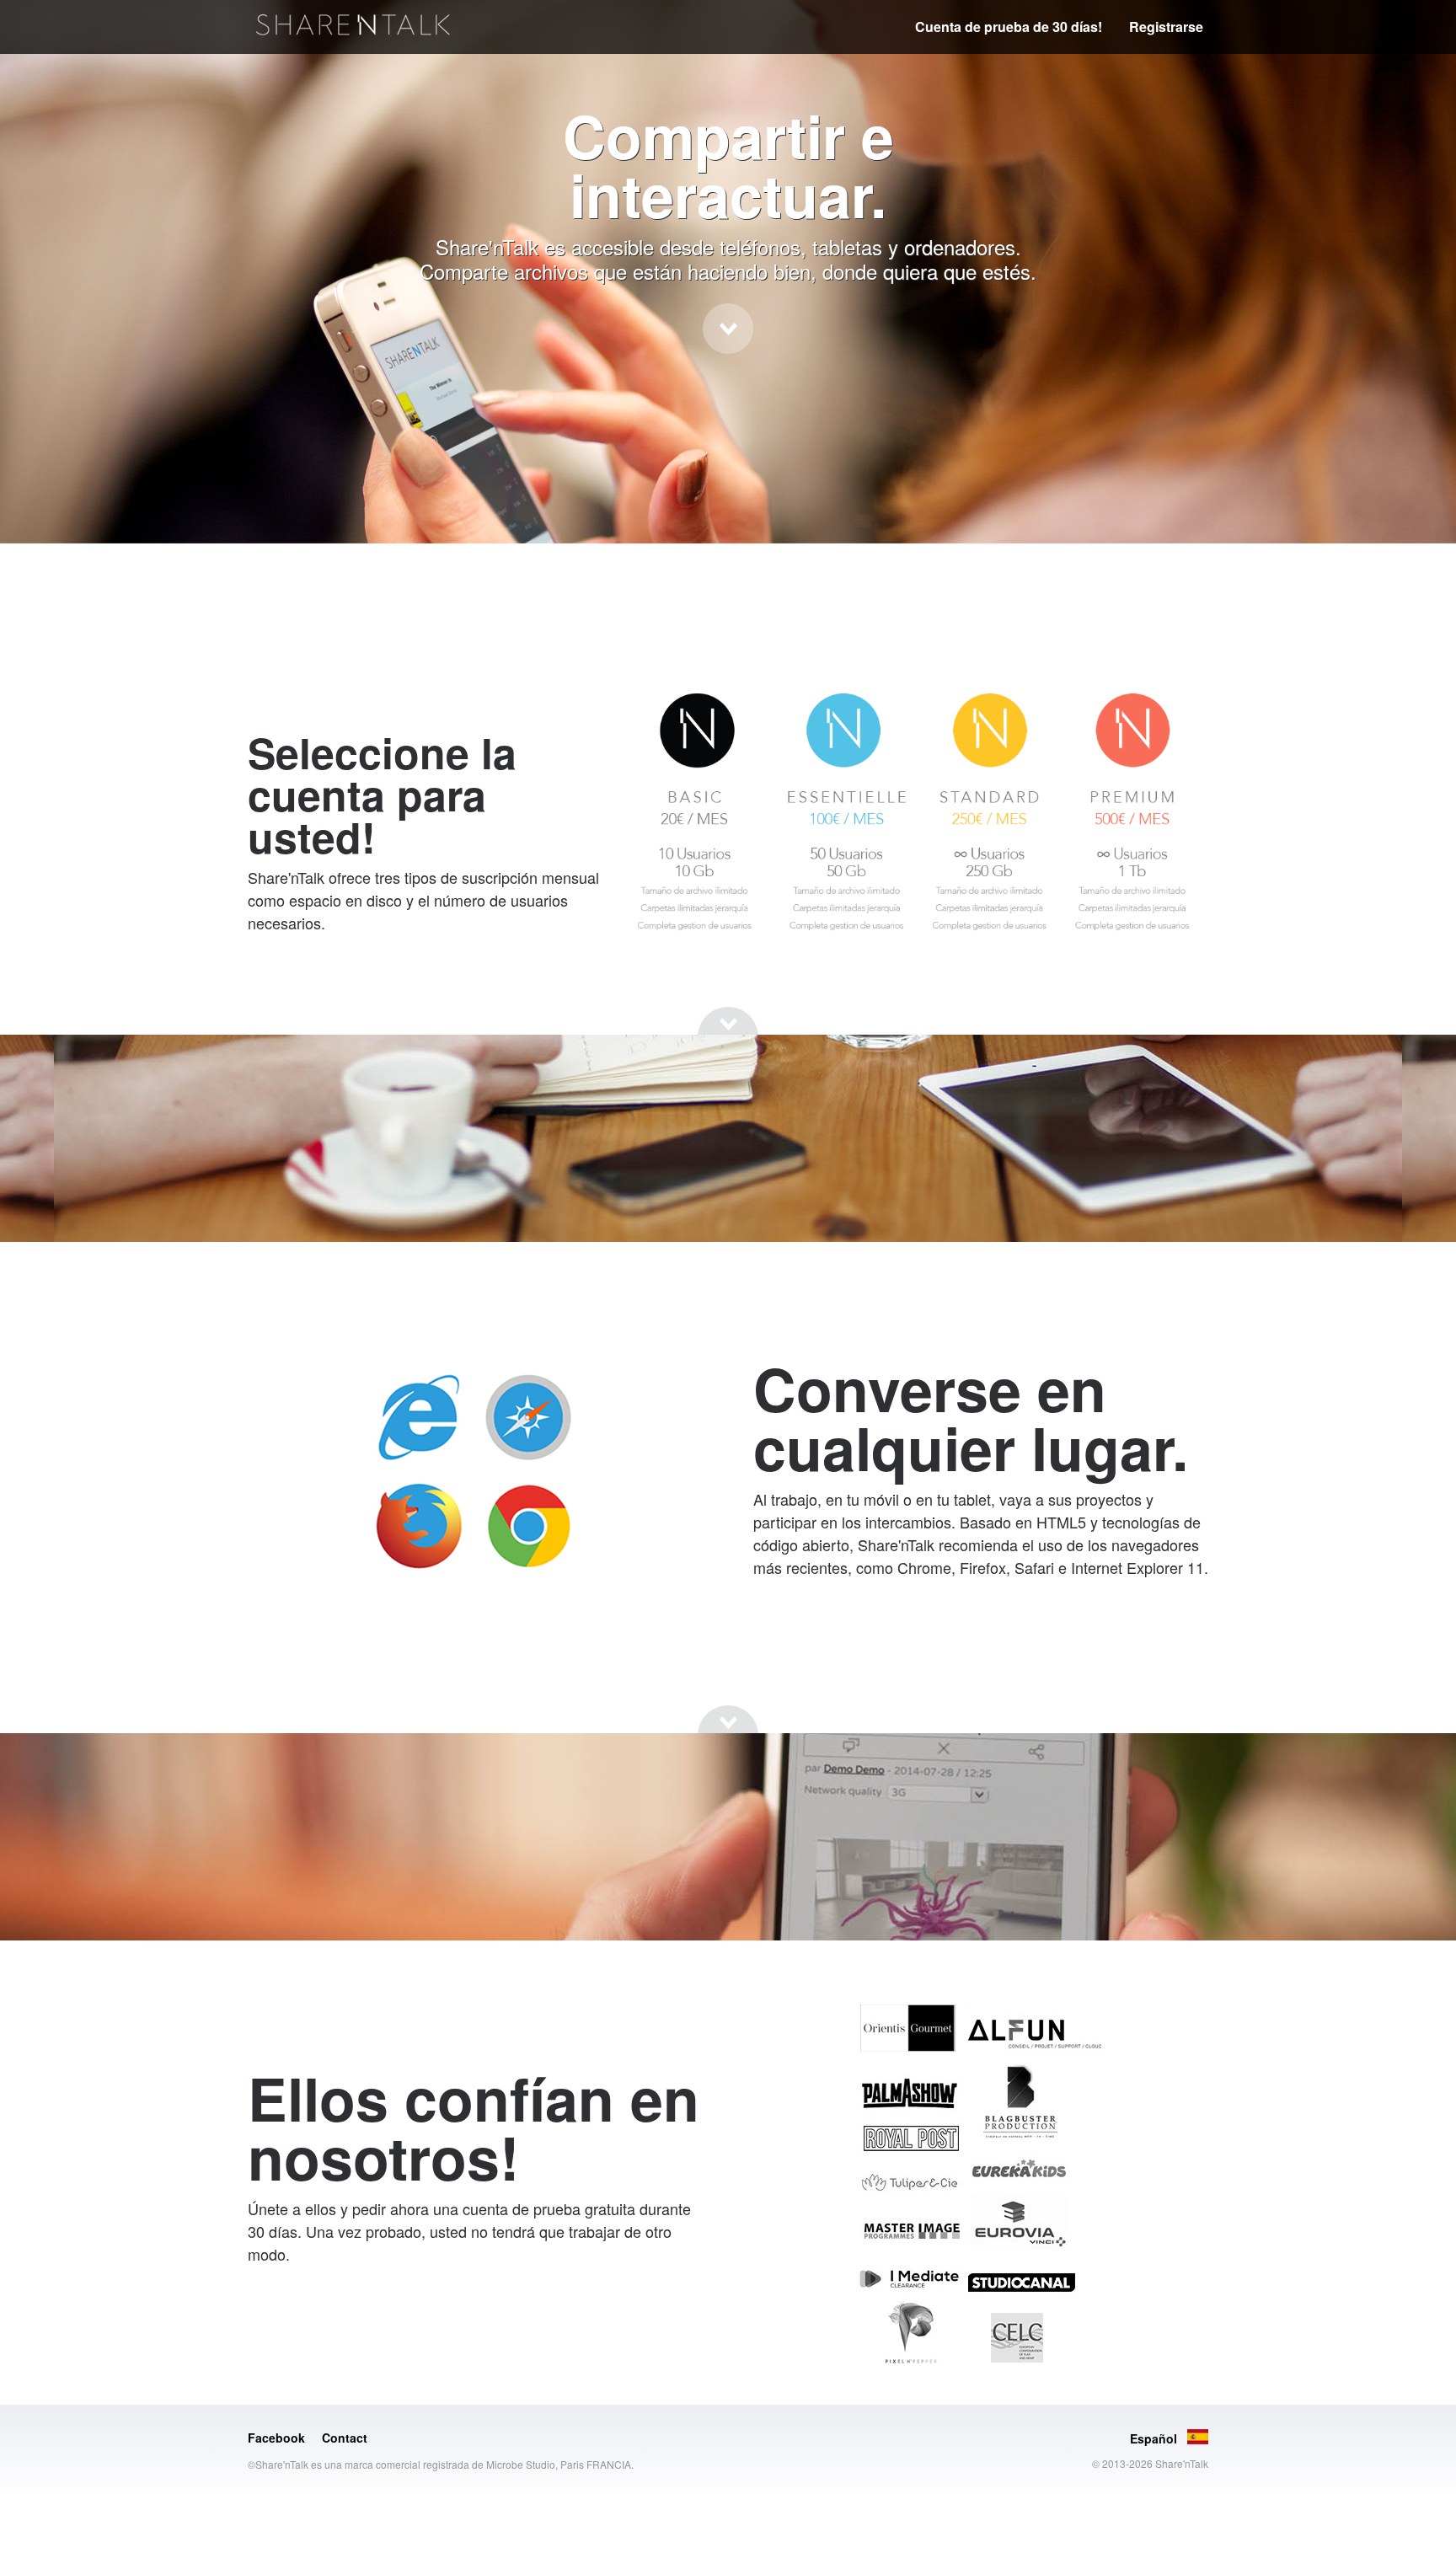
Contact (345, 2438)
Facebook (276, 2438)
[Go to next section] (728, 329)
